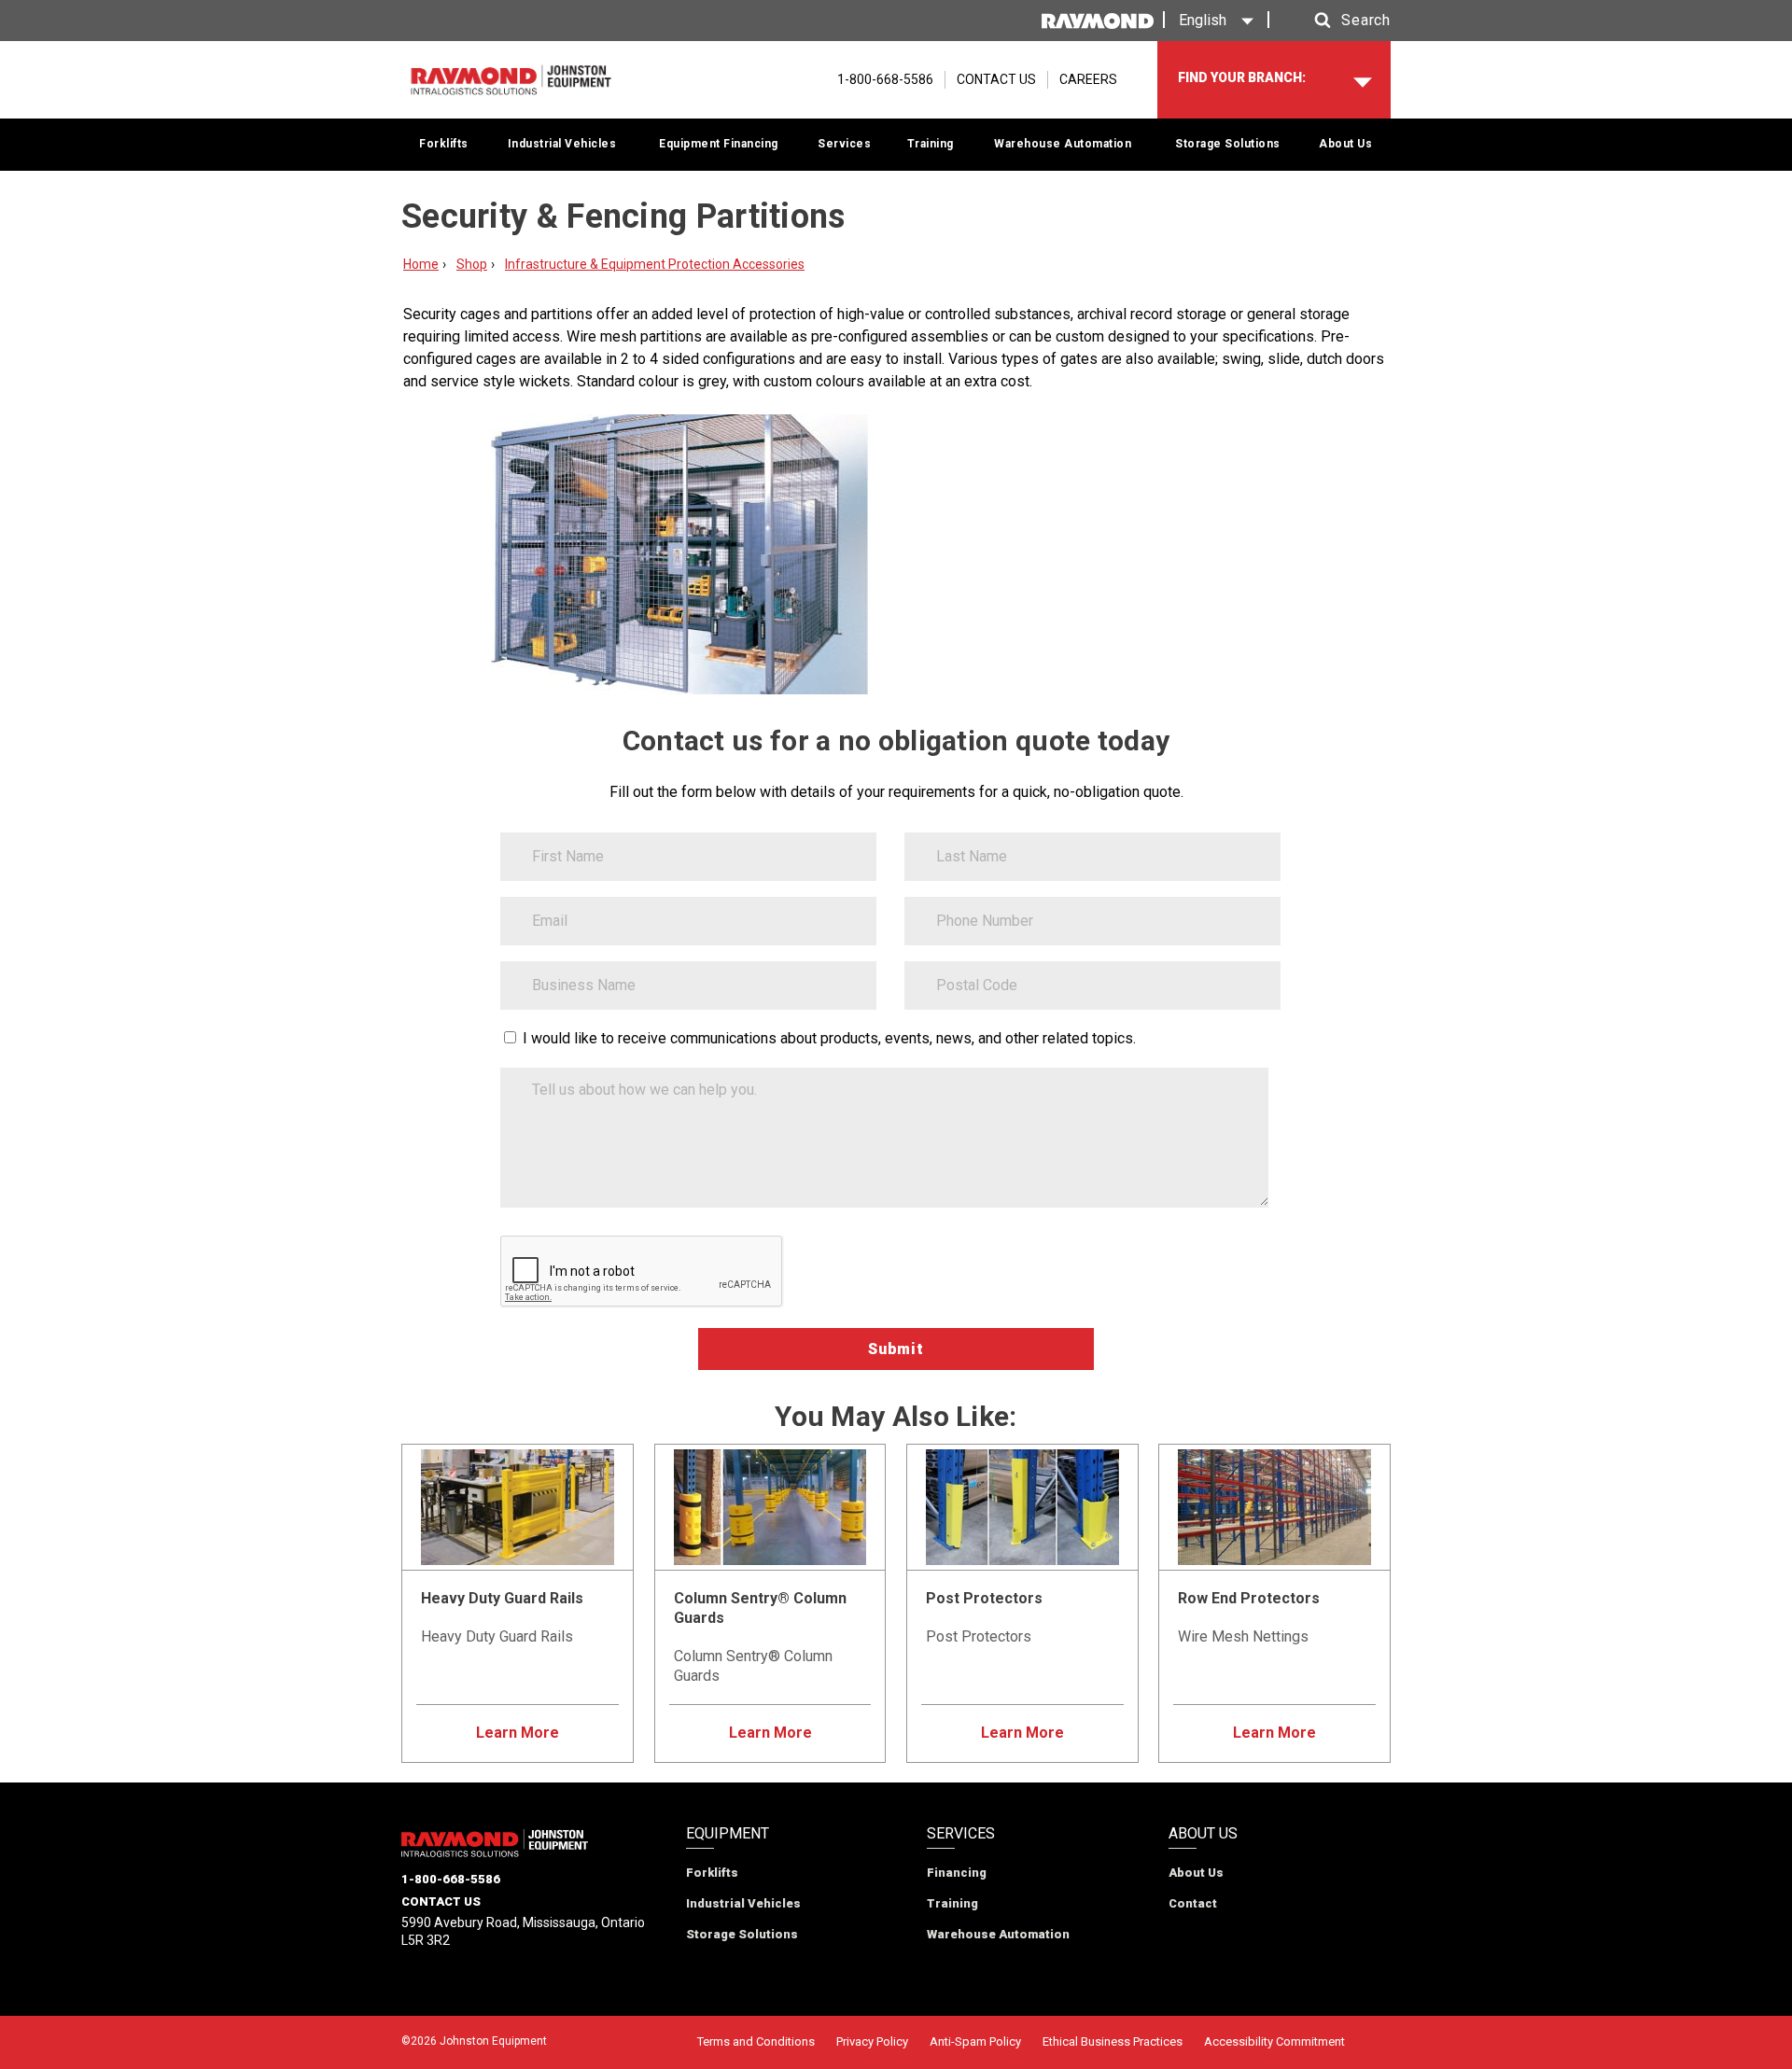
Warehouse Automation (1063, 144)
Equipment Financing (719, 144)
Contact (1193, 1903)
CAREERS (1088, 79)
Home (421, 264)
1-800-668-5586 (451, 1879)
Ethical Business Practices (1113, 2041)
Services (844, 144)
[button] (1335, 21)
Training (931, 144)
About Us (1345, 144)
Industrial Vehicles (562, 144)
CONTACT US (996, 79)
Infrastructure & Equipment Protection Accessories (655, 264)
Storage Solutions (1228, 144)
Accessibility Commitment (1274, 2041)
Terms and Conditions (756, 2041)
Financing (957, 1873)
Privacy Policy (872, 2041)
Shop (472, 264)
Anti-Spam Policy (975, 2041)
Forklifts (444, 144)
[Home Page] (511, 80)
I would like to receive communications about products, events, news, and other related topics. (829, 1038)
